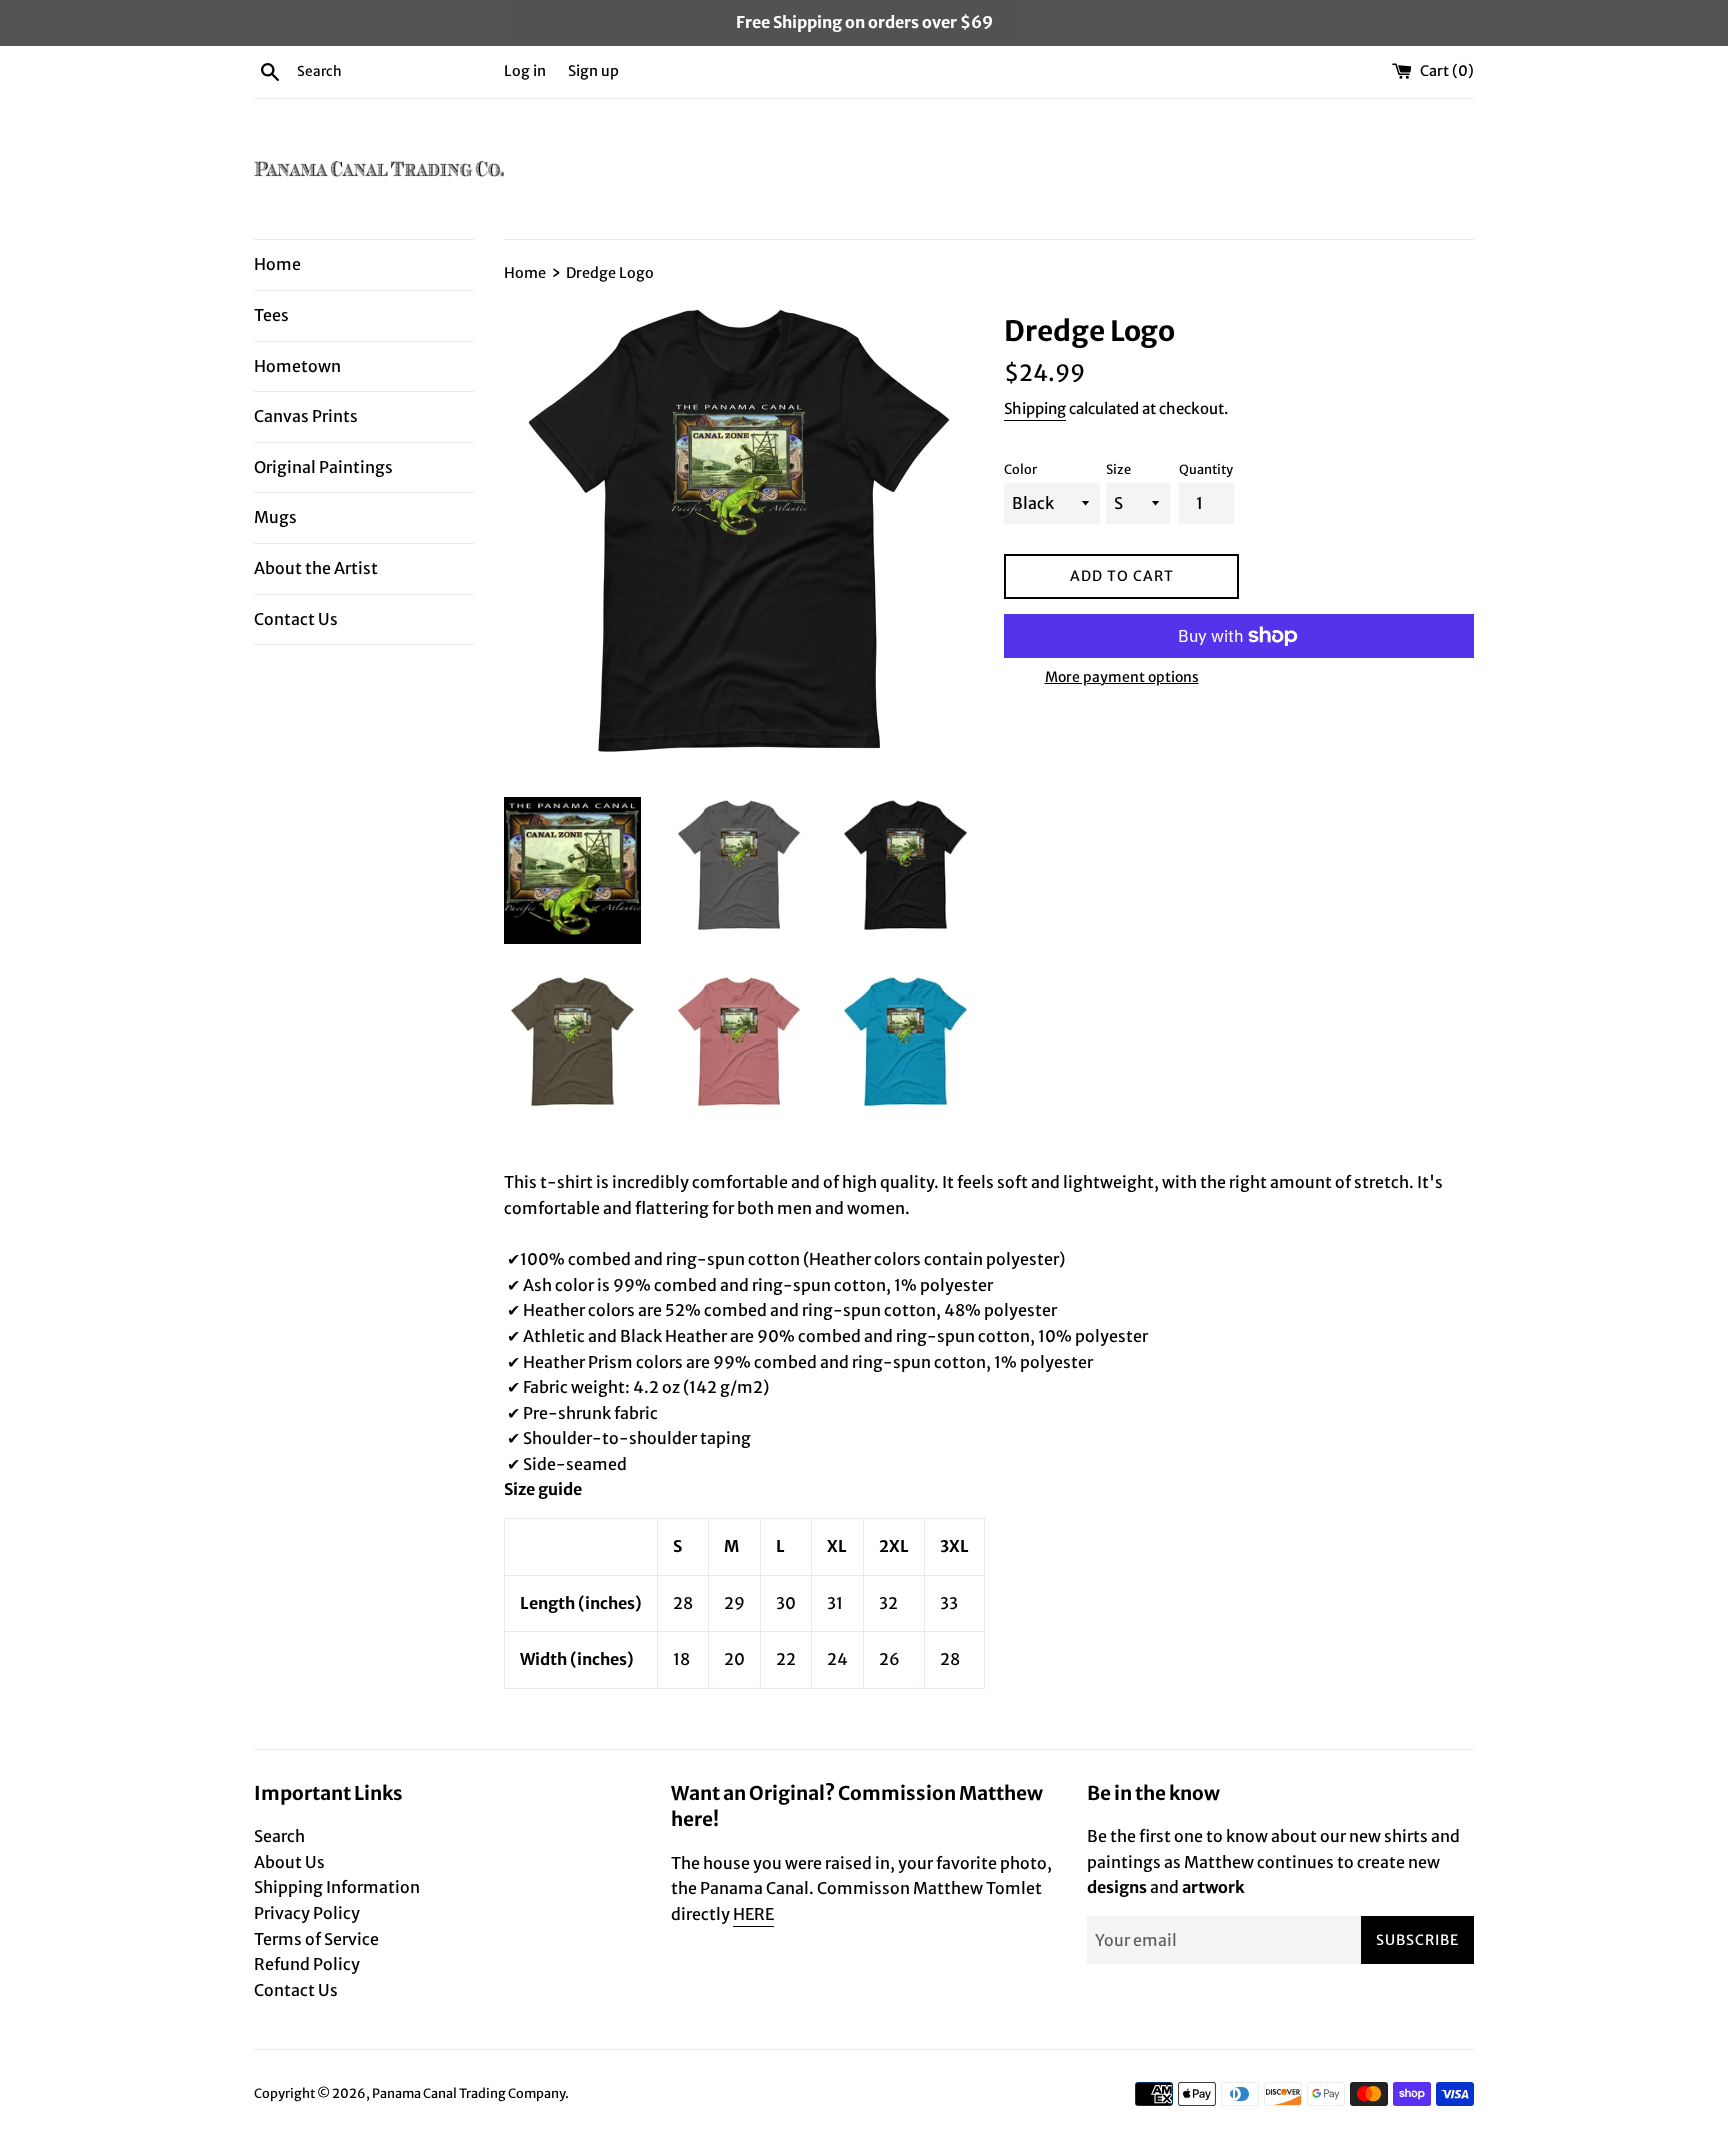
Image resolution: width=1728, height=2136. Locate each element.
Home (277, 264)
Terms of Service (316, 1939)
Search (279, 1836)
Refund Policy (307, 1964)
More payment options (1122, 677)
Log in (525, 71)
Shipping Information (337, 1887)
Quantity (1206, 469)
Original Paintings (323, 467)
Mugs (275, 517)
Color (1020, 469)
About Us (289, 1862)
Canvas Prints (306, 416)
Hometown (297, 366)
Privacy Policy (307, 1913)
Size (1118, 469)
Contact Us (296, 619)
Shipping (1035, 408)
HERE (753, 1914)
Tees (271, 315)
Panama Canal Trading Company (468, 2093)
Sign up (593, 71)
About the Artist (316, 568)
